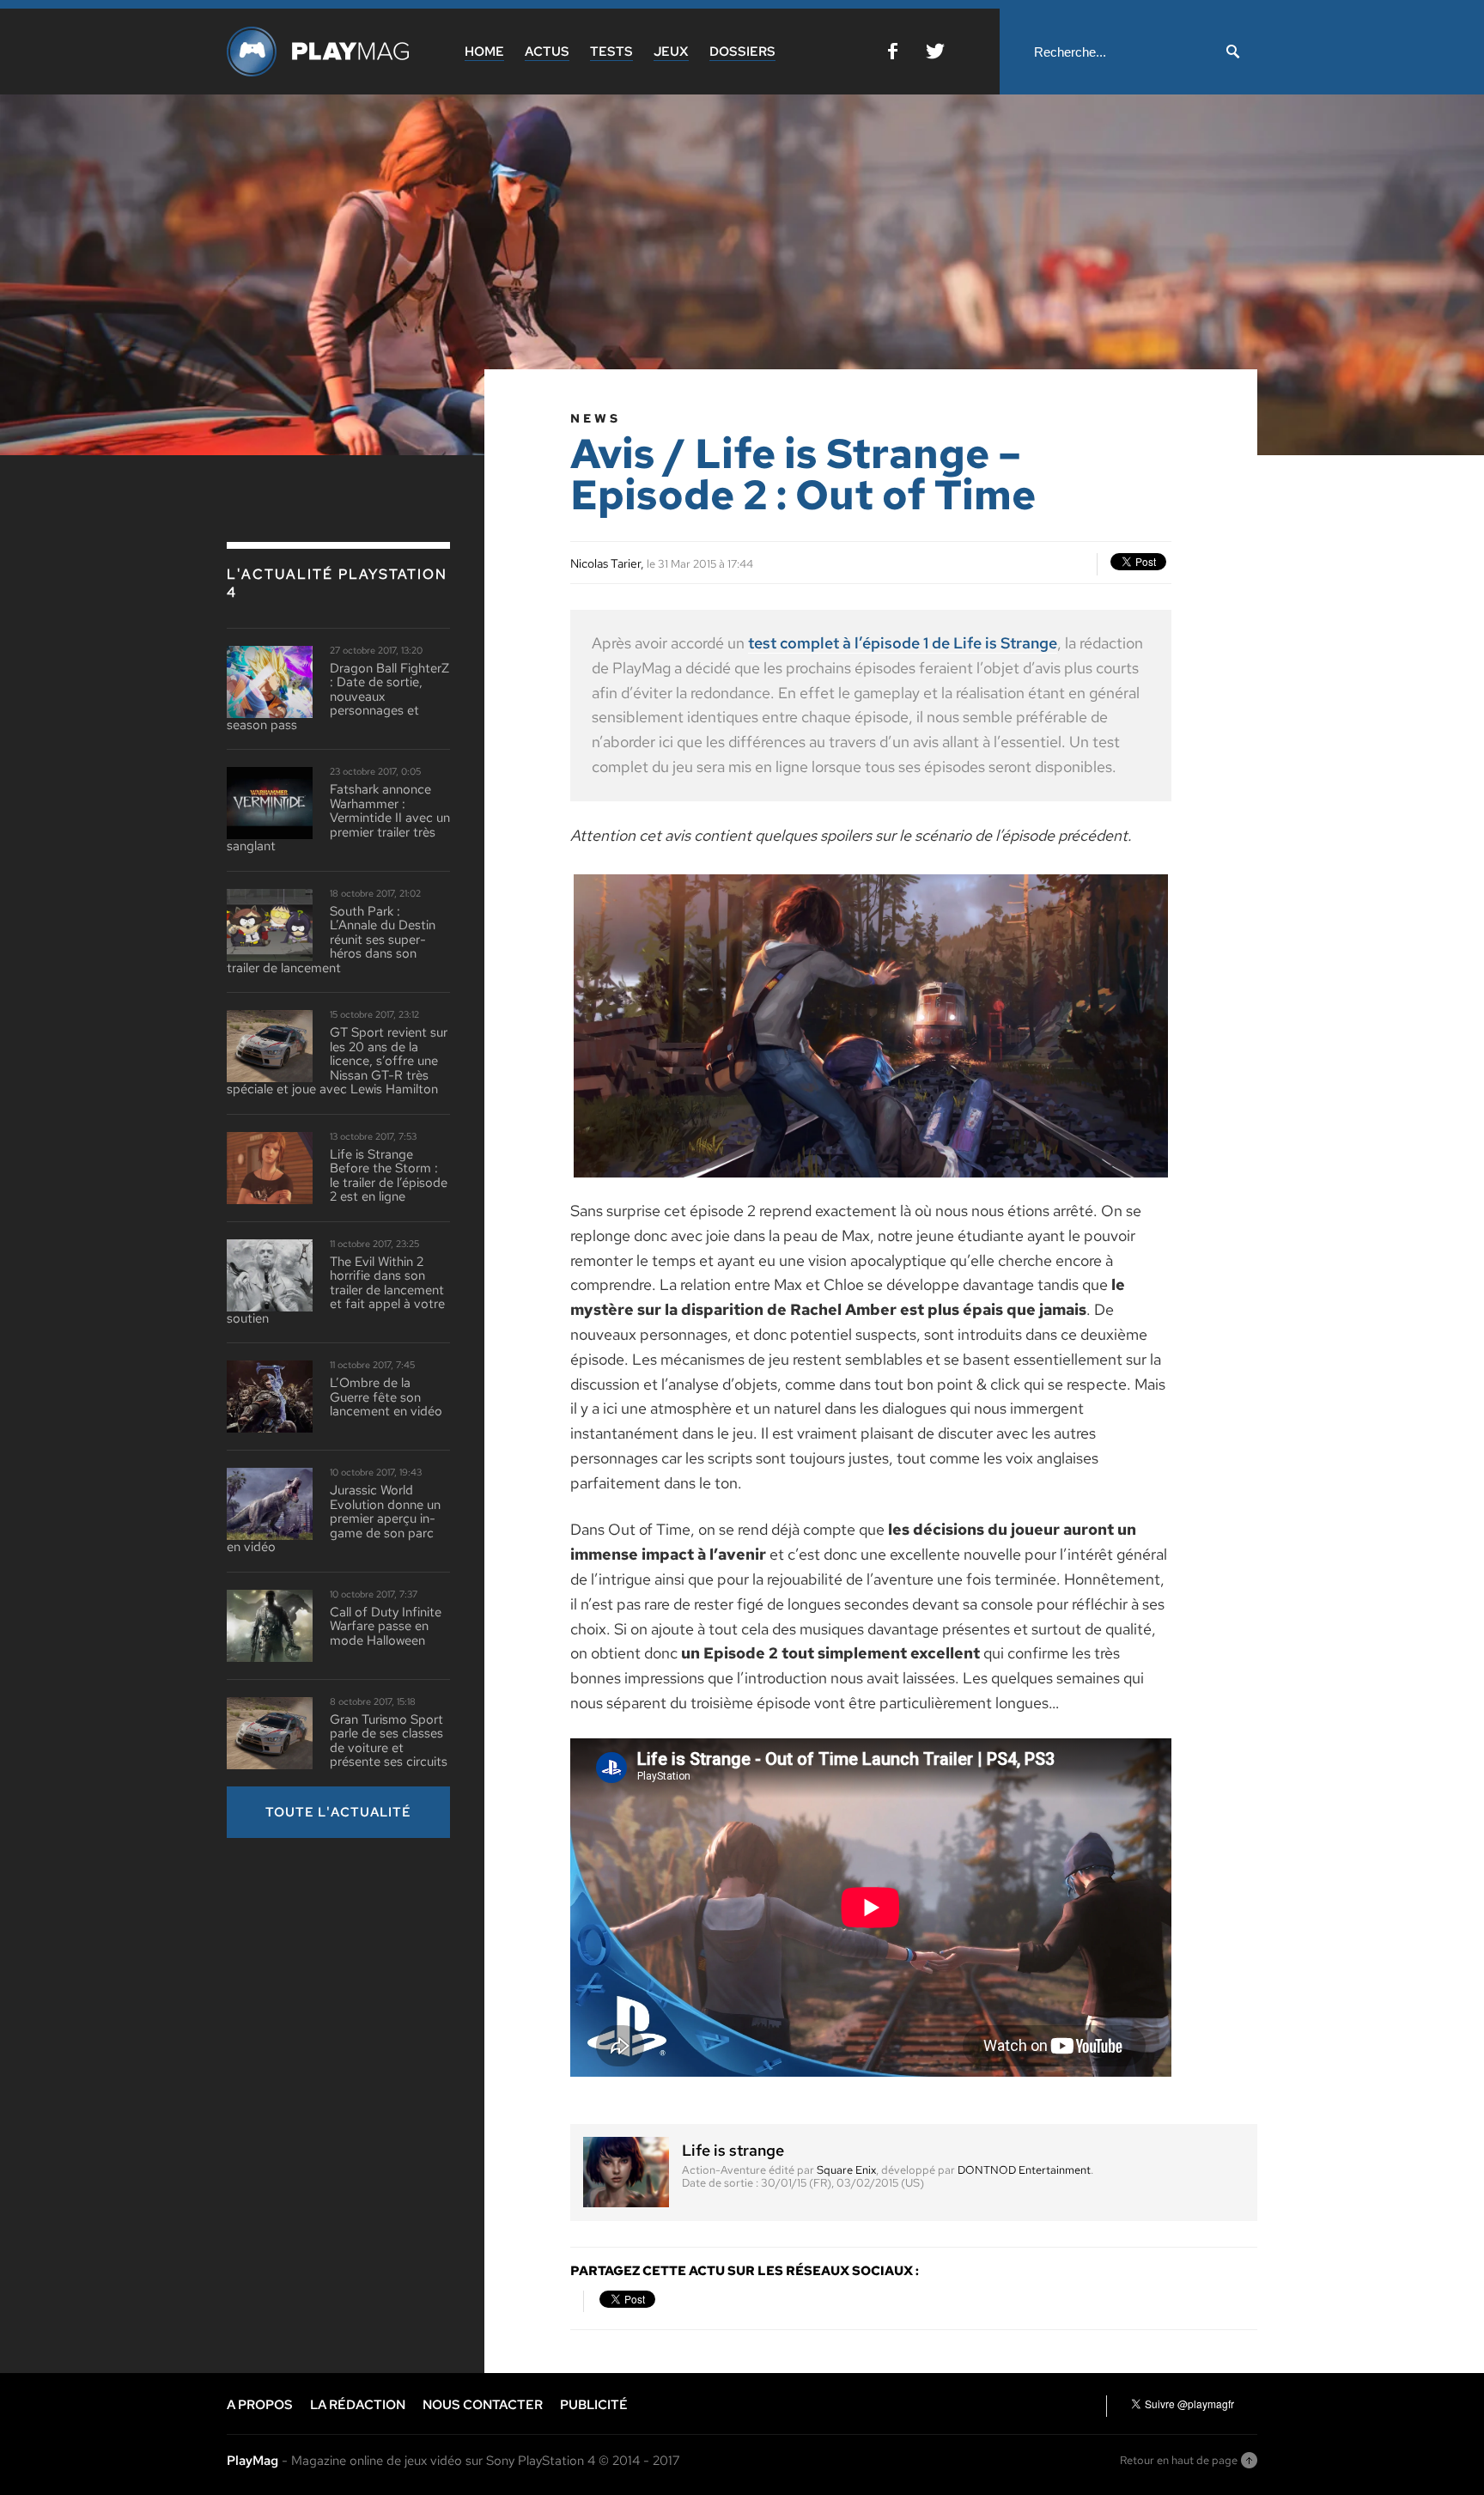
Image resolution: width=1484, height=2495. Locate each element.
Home (484, 52)
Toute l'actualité (338, 1812)
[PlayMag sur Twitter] (935, 55)
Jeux (671, 52)
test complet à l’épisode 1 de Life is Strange (903, 643)
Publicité (594, 2405)
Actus (547, 52)
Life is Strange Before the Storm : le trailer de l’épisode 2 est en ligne (389, 1176)
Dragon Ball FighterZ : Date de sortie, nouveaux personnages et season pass (338, 697)
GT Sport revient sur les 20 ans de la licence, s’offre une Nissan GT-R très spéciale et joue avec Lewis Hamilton (337, 1061)
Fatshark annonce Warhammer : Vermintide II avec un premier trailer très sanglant (338, 818)
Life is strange (733, 2151)
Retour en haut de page (1179, 2460)
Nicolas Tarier (605, 563)
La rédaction (358, 2405)
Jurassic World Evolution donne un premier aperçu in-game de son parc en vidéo (334, 1519)
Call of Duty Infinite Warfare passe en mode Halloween (386, 1627)
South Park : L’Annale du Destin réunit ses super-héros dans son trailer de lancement (331, 940)
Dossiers (742, 52)
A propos (260, 2405)
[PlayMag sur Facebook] (893, 55)
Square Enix (846, 2170)
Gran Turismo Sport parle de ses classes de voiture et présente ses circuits (389, 1741)
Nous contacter (483, 2405)
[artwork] (871, 1176)
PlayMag (252, 2461)
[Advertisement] (356, 1971)
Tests (611, 52)
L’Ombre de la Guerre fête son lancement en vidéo (386, 1397)
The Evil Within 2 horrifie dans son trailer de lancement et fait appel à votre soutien (336, 1290)
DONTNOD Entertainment (1024, 2170)
